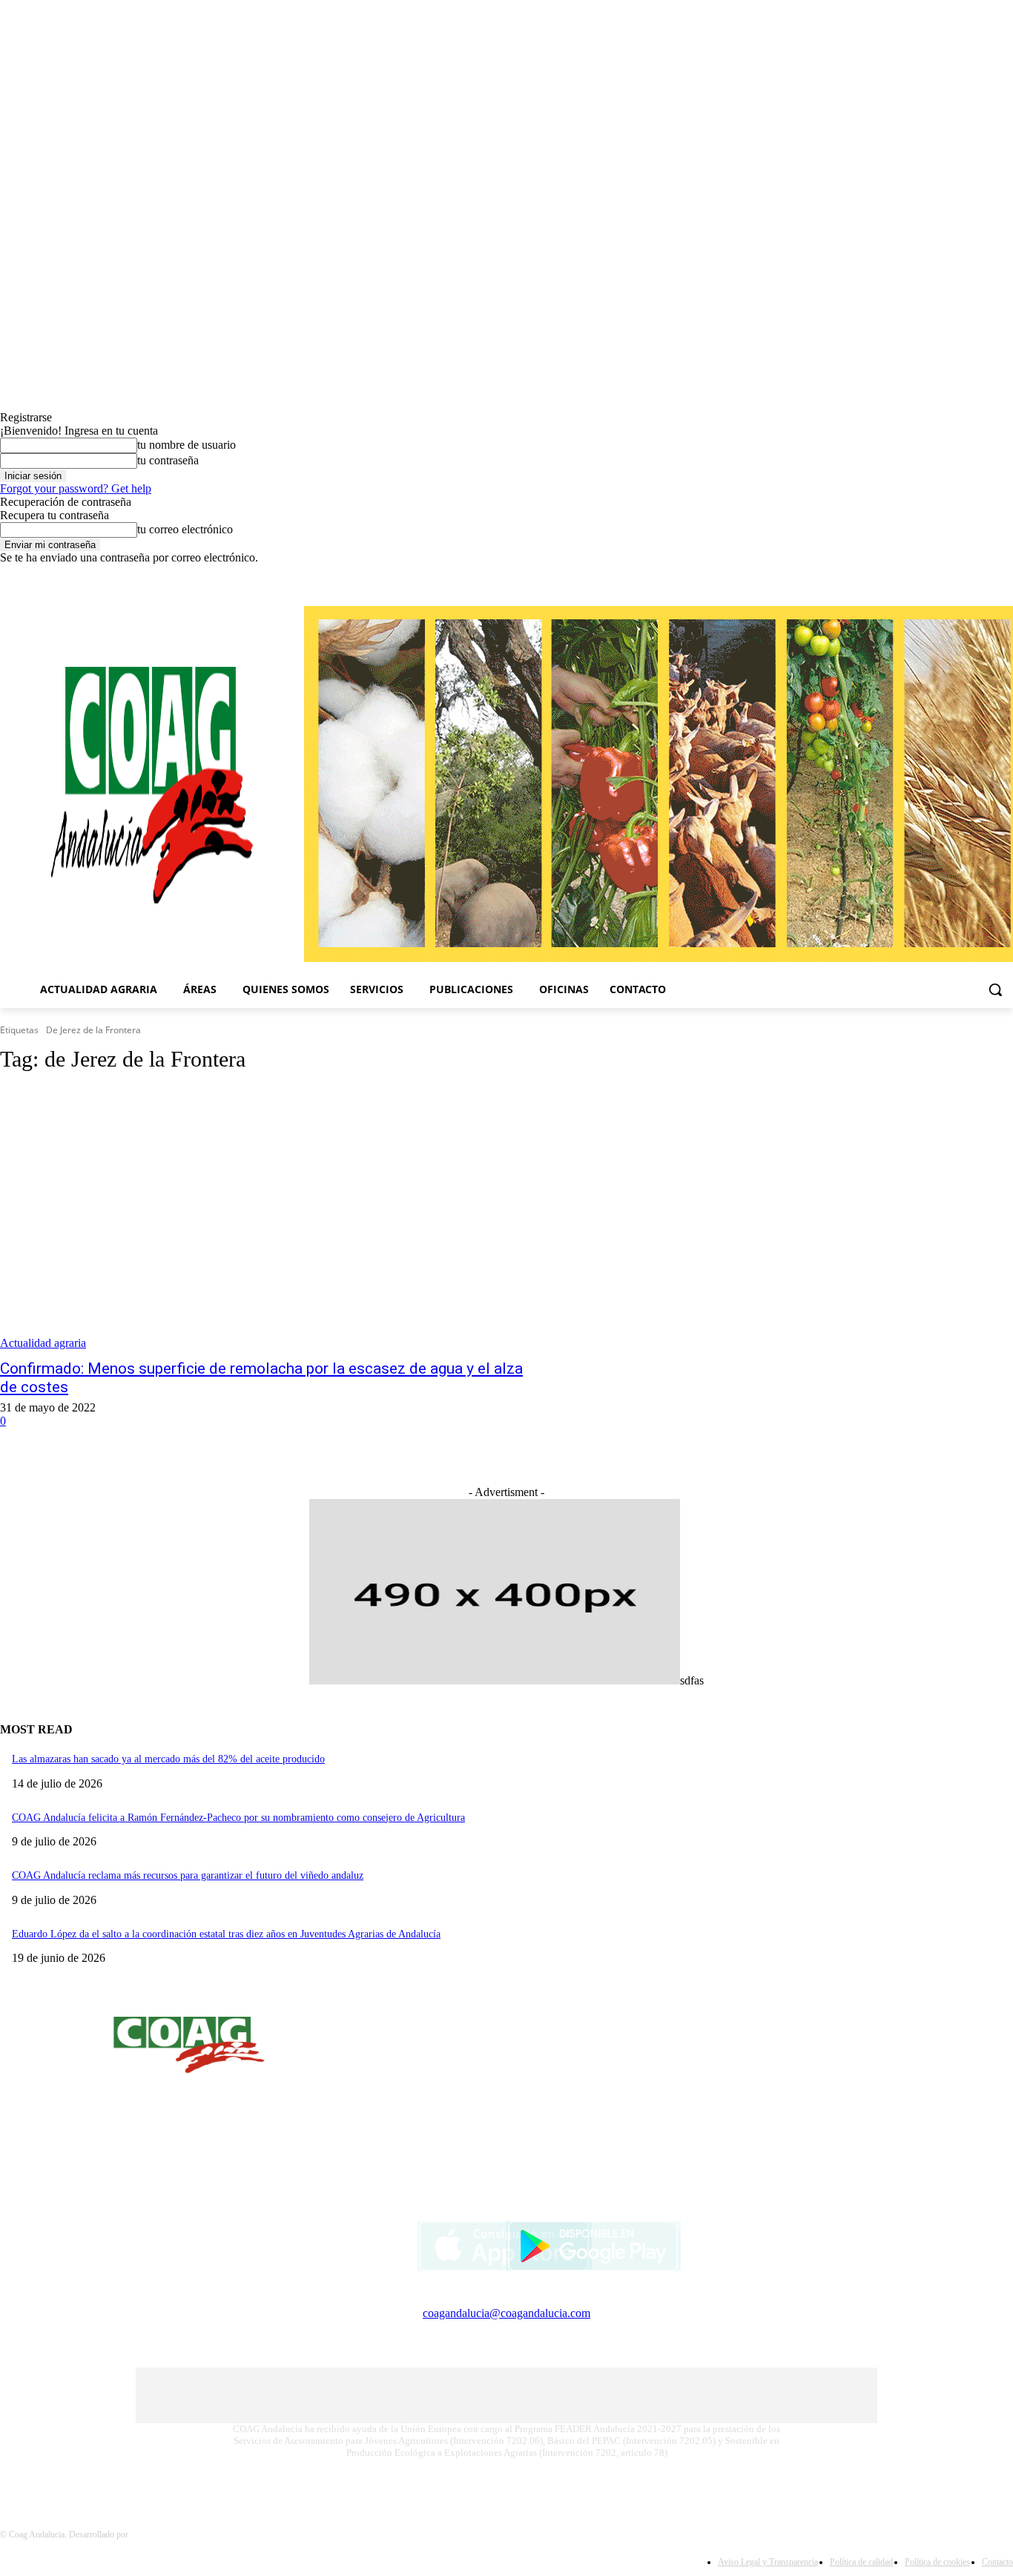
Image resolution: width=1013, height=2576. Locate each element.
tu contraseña (168, 460)
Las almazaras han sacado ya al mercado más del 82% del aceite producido (168, 1759)
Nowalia (145, 2534)
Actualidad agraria (43, 1343)
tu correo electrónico (185, 529)
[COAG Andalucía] (152, 785)
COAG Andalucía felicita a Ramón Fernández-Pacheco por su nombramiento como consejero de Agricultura (238, 1818)
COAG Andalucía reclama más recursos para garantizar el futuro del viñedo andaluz (188, 1875)
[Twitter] (1004, 575)
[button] (995, 989)
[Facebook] (964, 575)
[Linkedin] (984, 575)
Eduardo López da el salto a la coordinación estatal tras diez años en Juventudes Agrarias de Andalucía (226, 1934)
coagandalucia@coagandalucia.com (506, 2313)
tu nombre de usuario (187, 445)
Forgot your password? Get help (76, 488)
